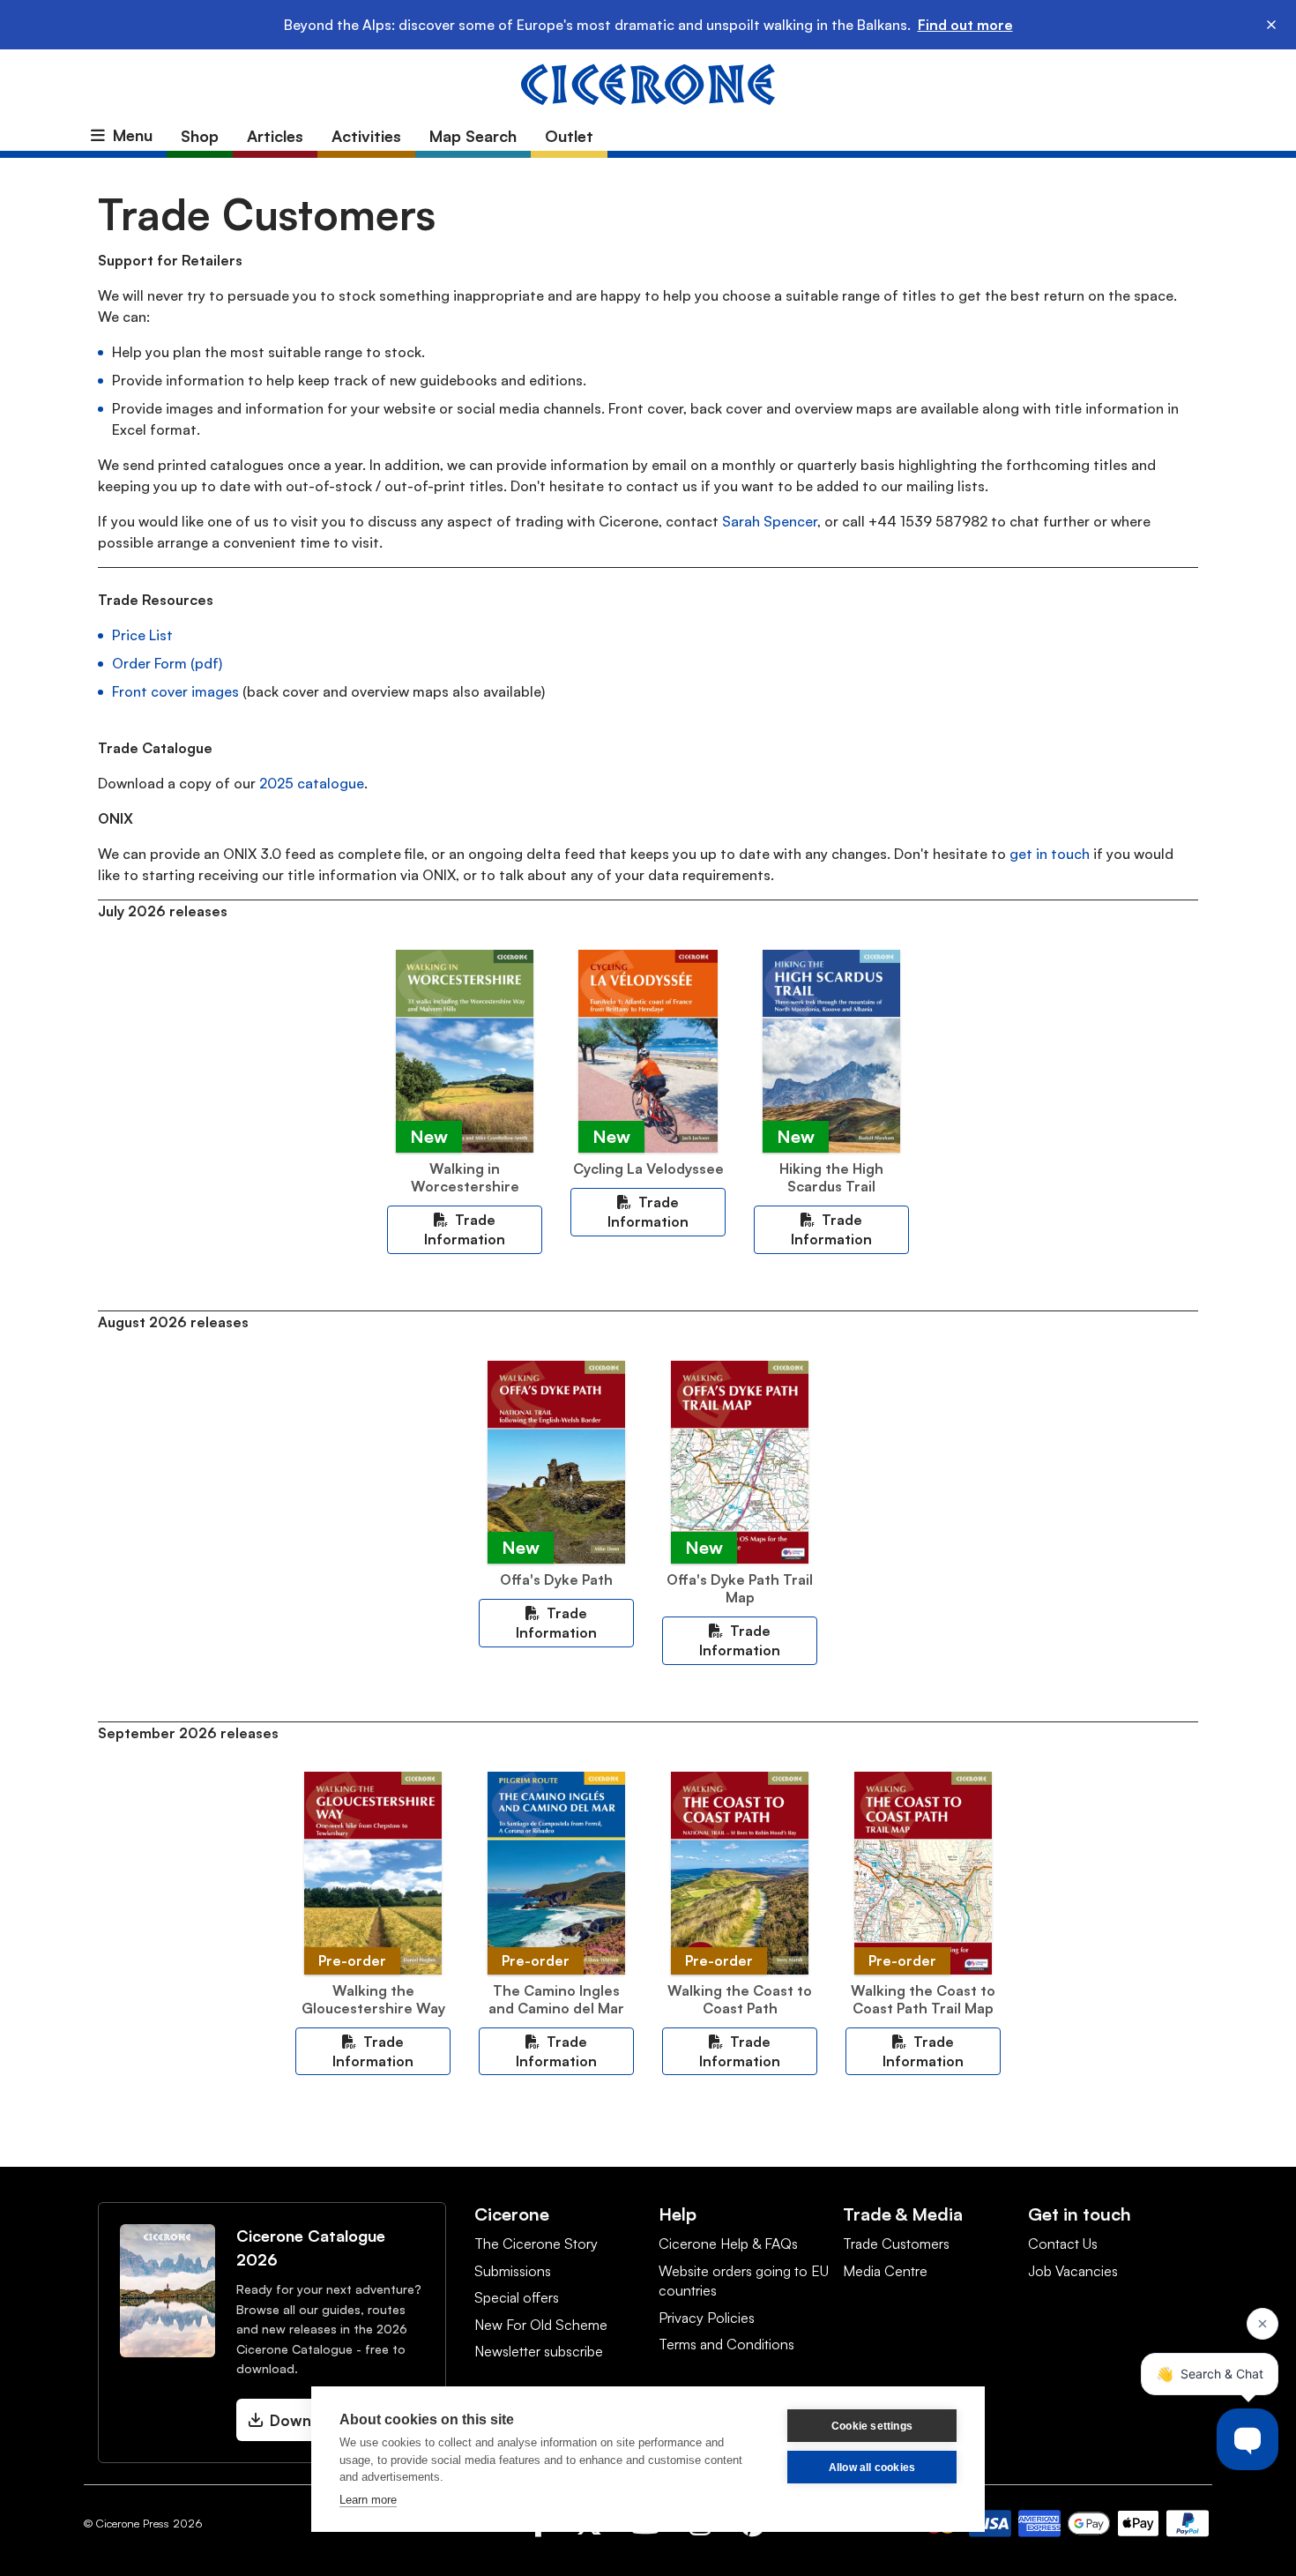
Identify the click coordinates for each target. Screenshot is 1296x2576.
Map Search (473, 136)
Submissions (513, 2271)
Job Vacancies (1073, 2271)
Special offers (517, 2297)
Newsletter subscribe (539, 2351)
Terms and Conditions (726, 2344)
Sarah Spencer (770, 521)
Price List (142, 635)
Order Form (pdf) (167, 663)
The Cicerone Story (536, 2244)
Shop (200, 136)
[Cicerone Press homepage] (648, 83)
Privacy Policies (707, 2318)
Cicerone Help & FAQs (728, 2244)
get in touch (1050, 854)
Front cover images (175, 691)
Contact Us (1063, 2244)
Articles (275, 136)
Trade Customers (896, 2244)
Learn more (368, 2500)
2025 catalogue (312, 783)
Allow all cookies (872, 2468)
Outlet (569, 136)
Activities (366, 136)
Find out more (965, 25)
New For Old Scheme (541, 2325)
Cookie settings (872, 2426)
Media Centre (885, 2271)
